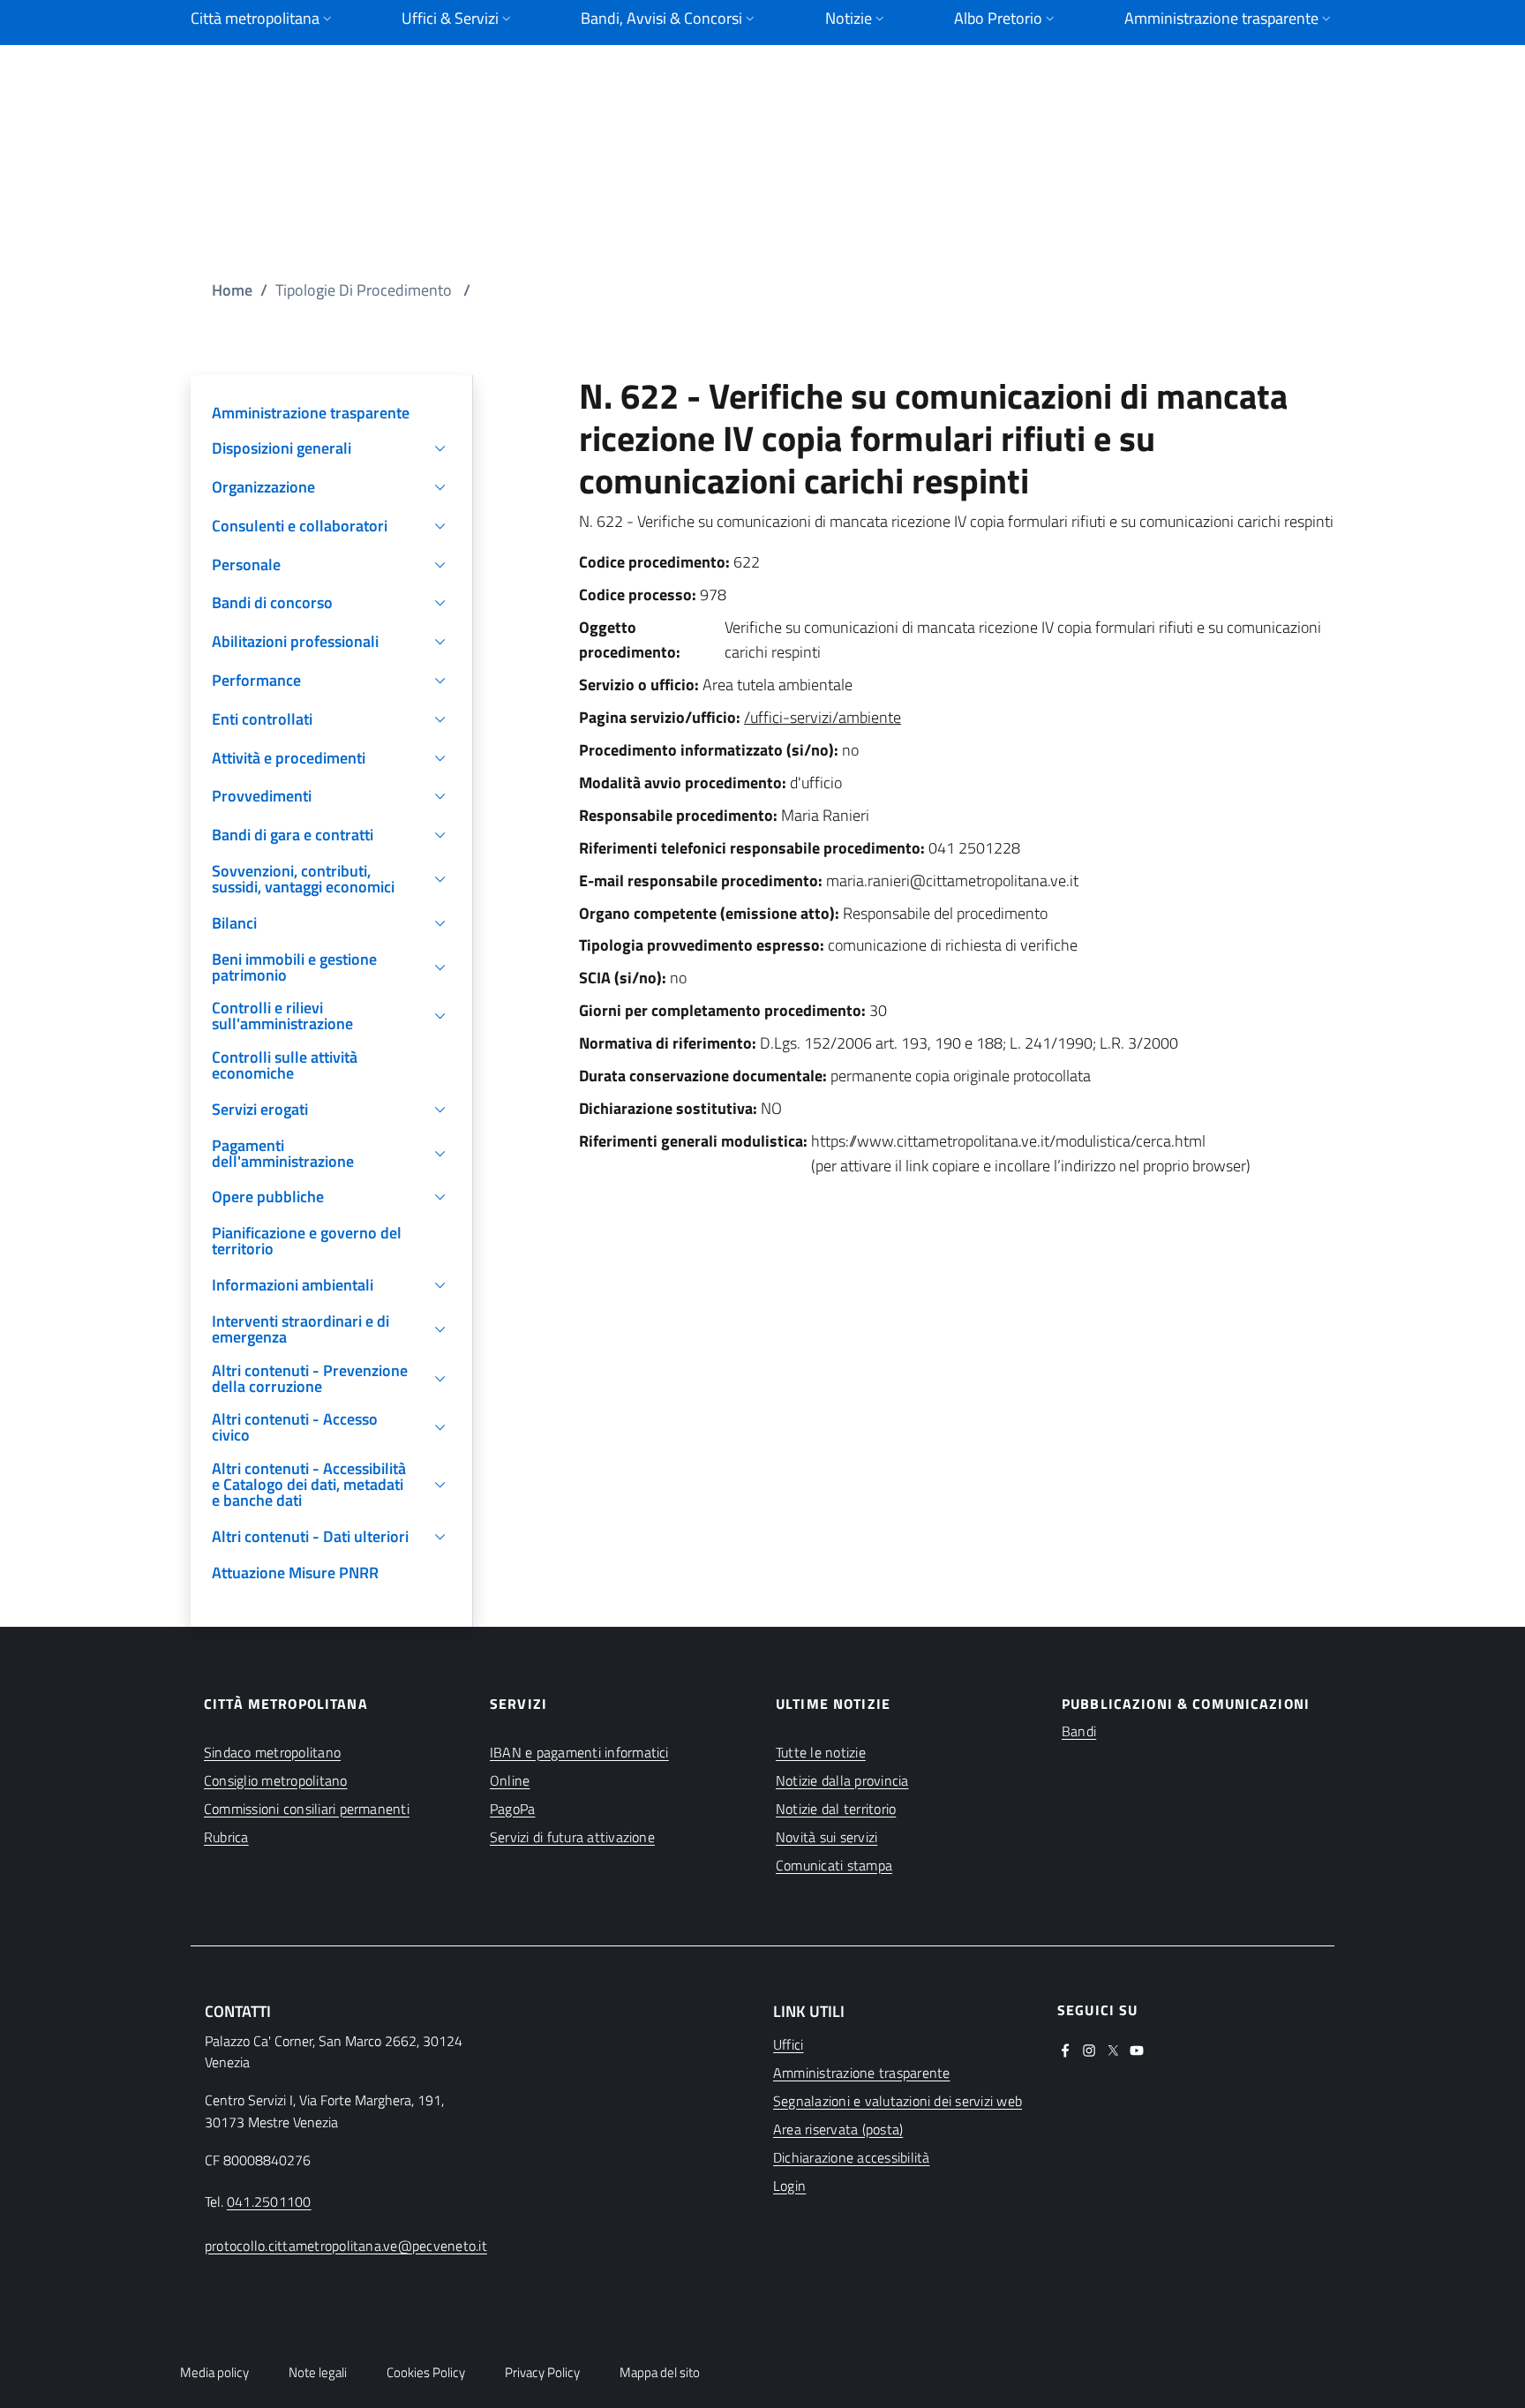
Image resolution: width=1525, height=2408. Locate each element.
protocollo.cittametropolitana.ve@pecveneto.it (346, 2246)
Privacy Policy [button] (542, 2372)
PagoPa (512, 1809)
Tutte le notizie (821, 1752)
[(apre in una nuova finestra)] (1065, 2049)
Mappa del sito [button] (660, 2372)
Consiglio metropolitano (276, 1780)
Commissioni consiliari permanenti (307, 1809)
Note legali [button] (318, 2372)
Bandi (1079, 1731)
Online (510, 1780)
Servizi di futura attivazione (572, 1837)
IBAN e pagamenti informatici (579, 1752)
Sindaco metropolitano (272, 1752)
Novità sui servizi (826, 1837)
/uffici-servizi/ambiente (823, 717)
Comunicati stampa (834, 1865)
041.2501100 (269, 2201)
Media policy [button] (214, 2372)
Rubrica (226, 1837)
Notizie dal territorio (836, 1809)
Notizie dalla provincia (842, 1780)
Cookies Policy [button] (426, 2372)
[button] (331, 448)
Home (232, 290)
